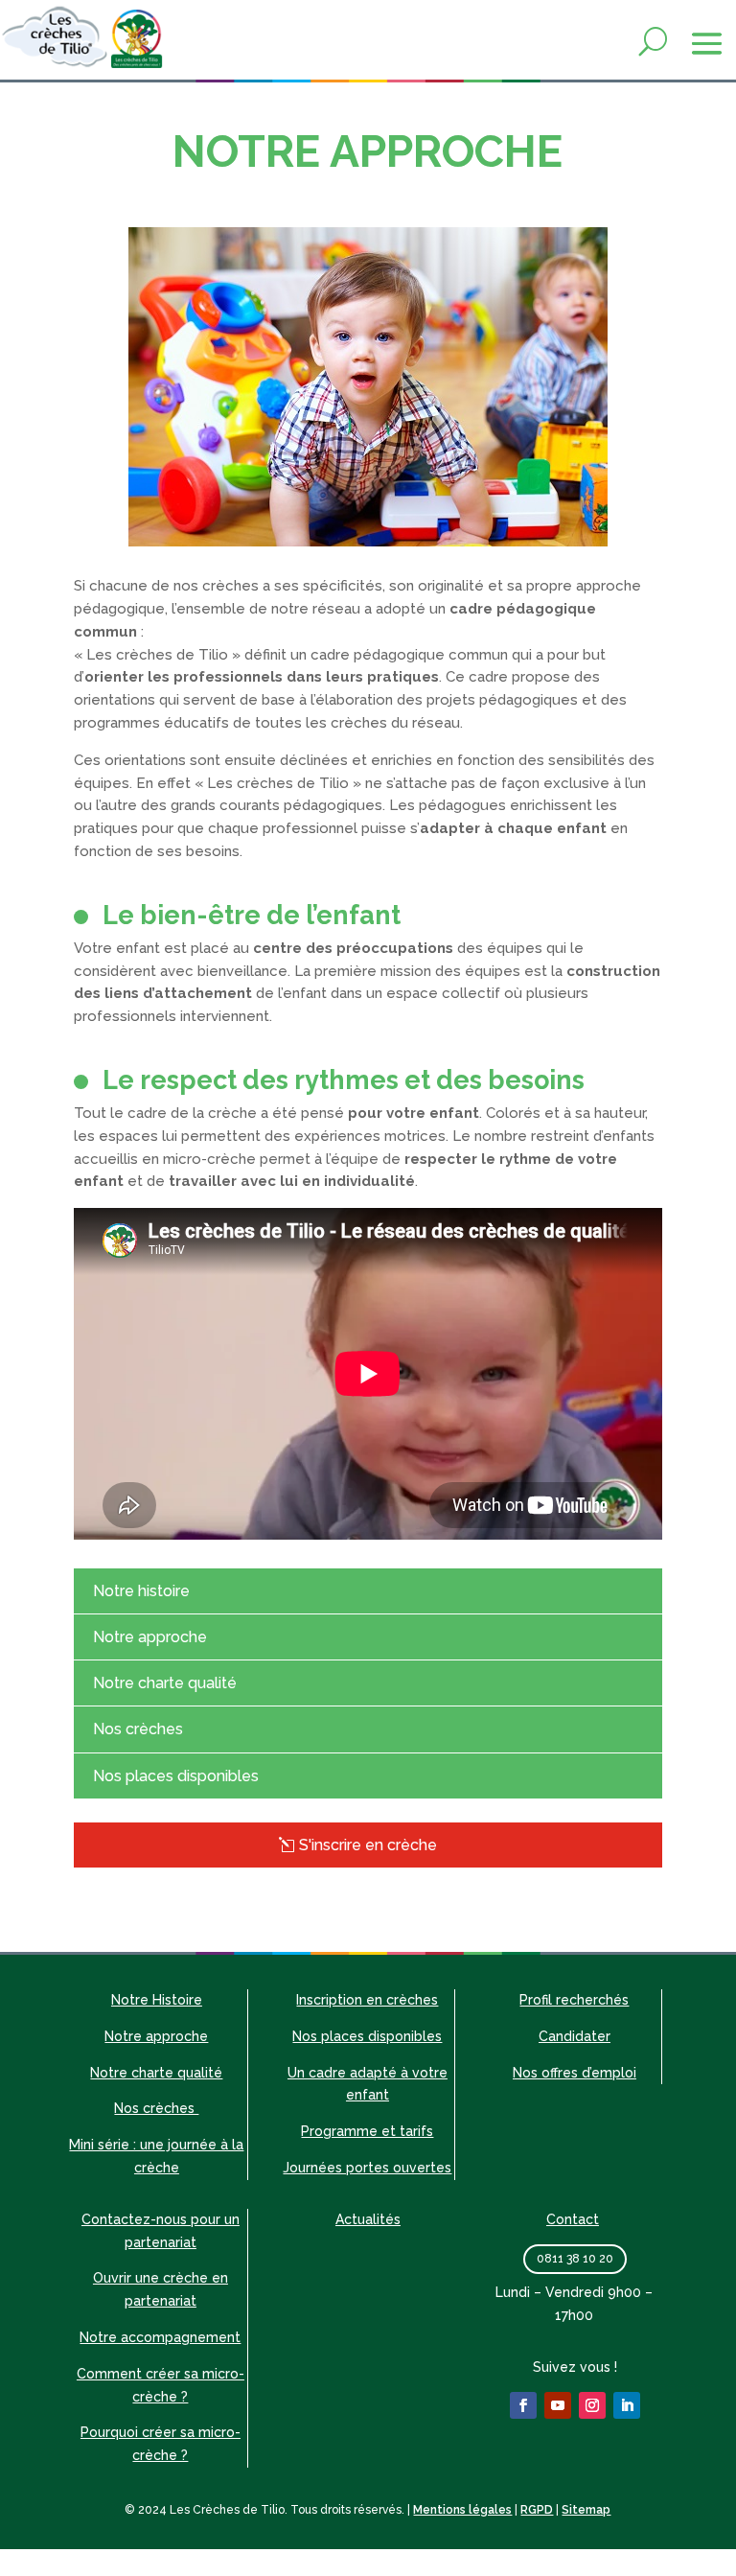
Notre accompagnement (160, 2337)
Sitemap (586, 2510)
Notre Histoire (157, 2000)
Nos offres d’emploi (575, 2073)
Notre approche (150, 1637)
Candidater (575, 2036)
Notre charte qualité (165, 1683)
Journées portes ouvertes (367, 2168)
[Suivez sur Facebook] (523, 2405)
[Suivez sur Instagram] (592, 2405)
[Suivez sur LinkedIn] (627, 2405)
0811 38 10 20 (575, 2259)
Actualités (368, 2219)
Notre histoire (141, 1591)
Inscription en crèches (367, 2000)
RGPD (537, 2510)
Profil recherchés (574, 2000)
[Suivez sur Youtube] (558, 2405)
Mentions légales (462, 2510)
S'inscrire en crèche (368, 1845)
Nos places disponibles (176, 1776)
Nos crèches (138, 1729)
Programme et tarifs (367, 2131)
